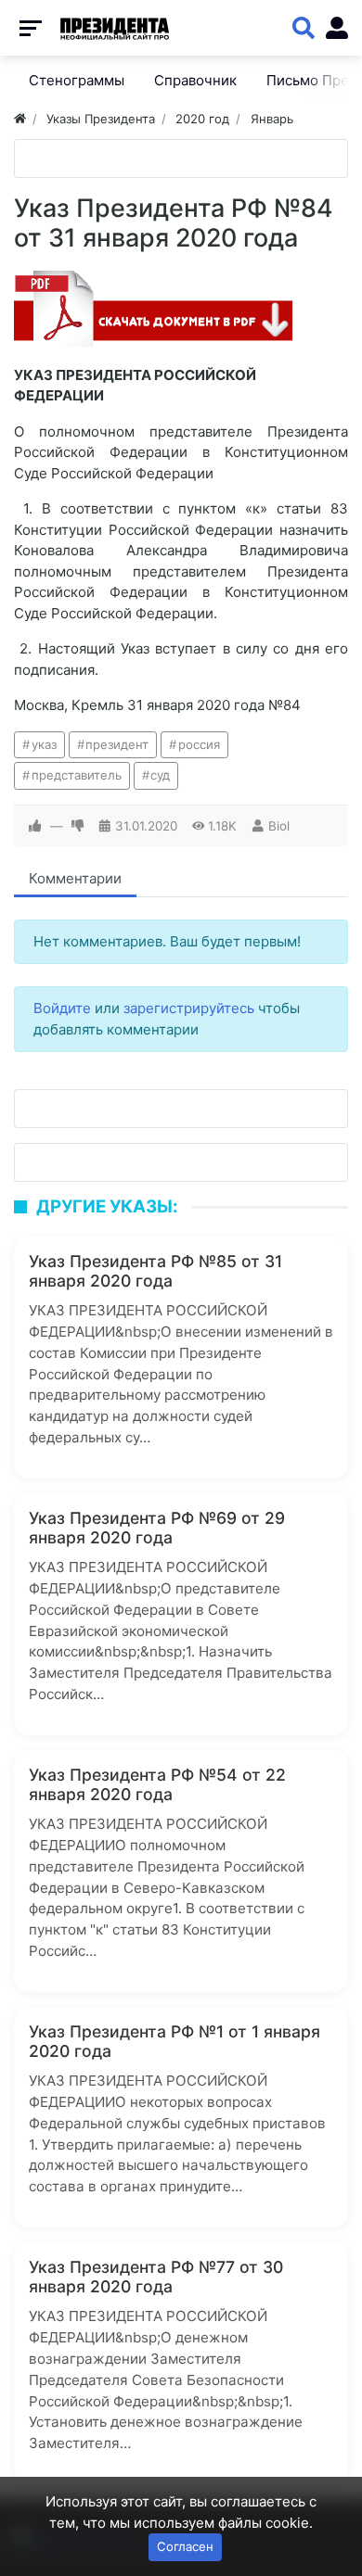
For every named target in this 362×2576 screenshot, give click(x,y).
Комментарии (75, 878)
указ (44, 744)
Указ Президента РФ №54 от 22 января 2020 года (157, 1784)
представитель (77, 775)
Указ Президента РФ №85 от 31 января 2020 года (155, 1271)
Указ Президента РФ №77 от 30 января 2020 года (156, 2277)
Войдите (62, 1008)
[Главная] (20, 119)
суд (160, 775)
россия (199, 744)
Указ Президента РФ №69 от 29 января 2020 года (157, 1528)
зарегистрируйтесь (189, 1008)
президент (117, 744)
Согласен (185, 2546)
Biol (279, 826)
